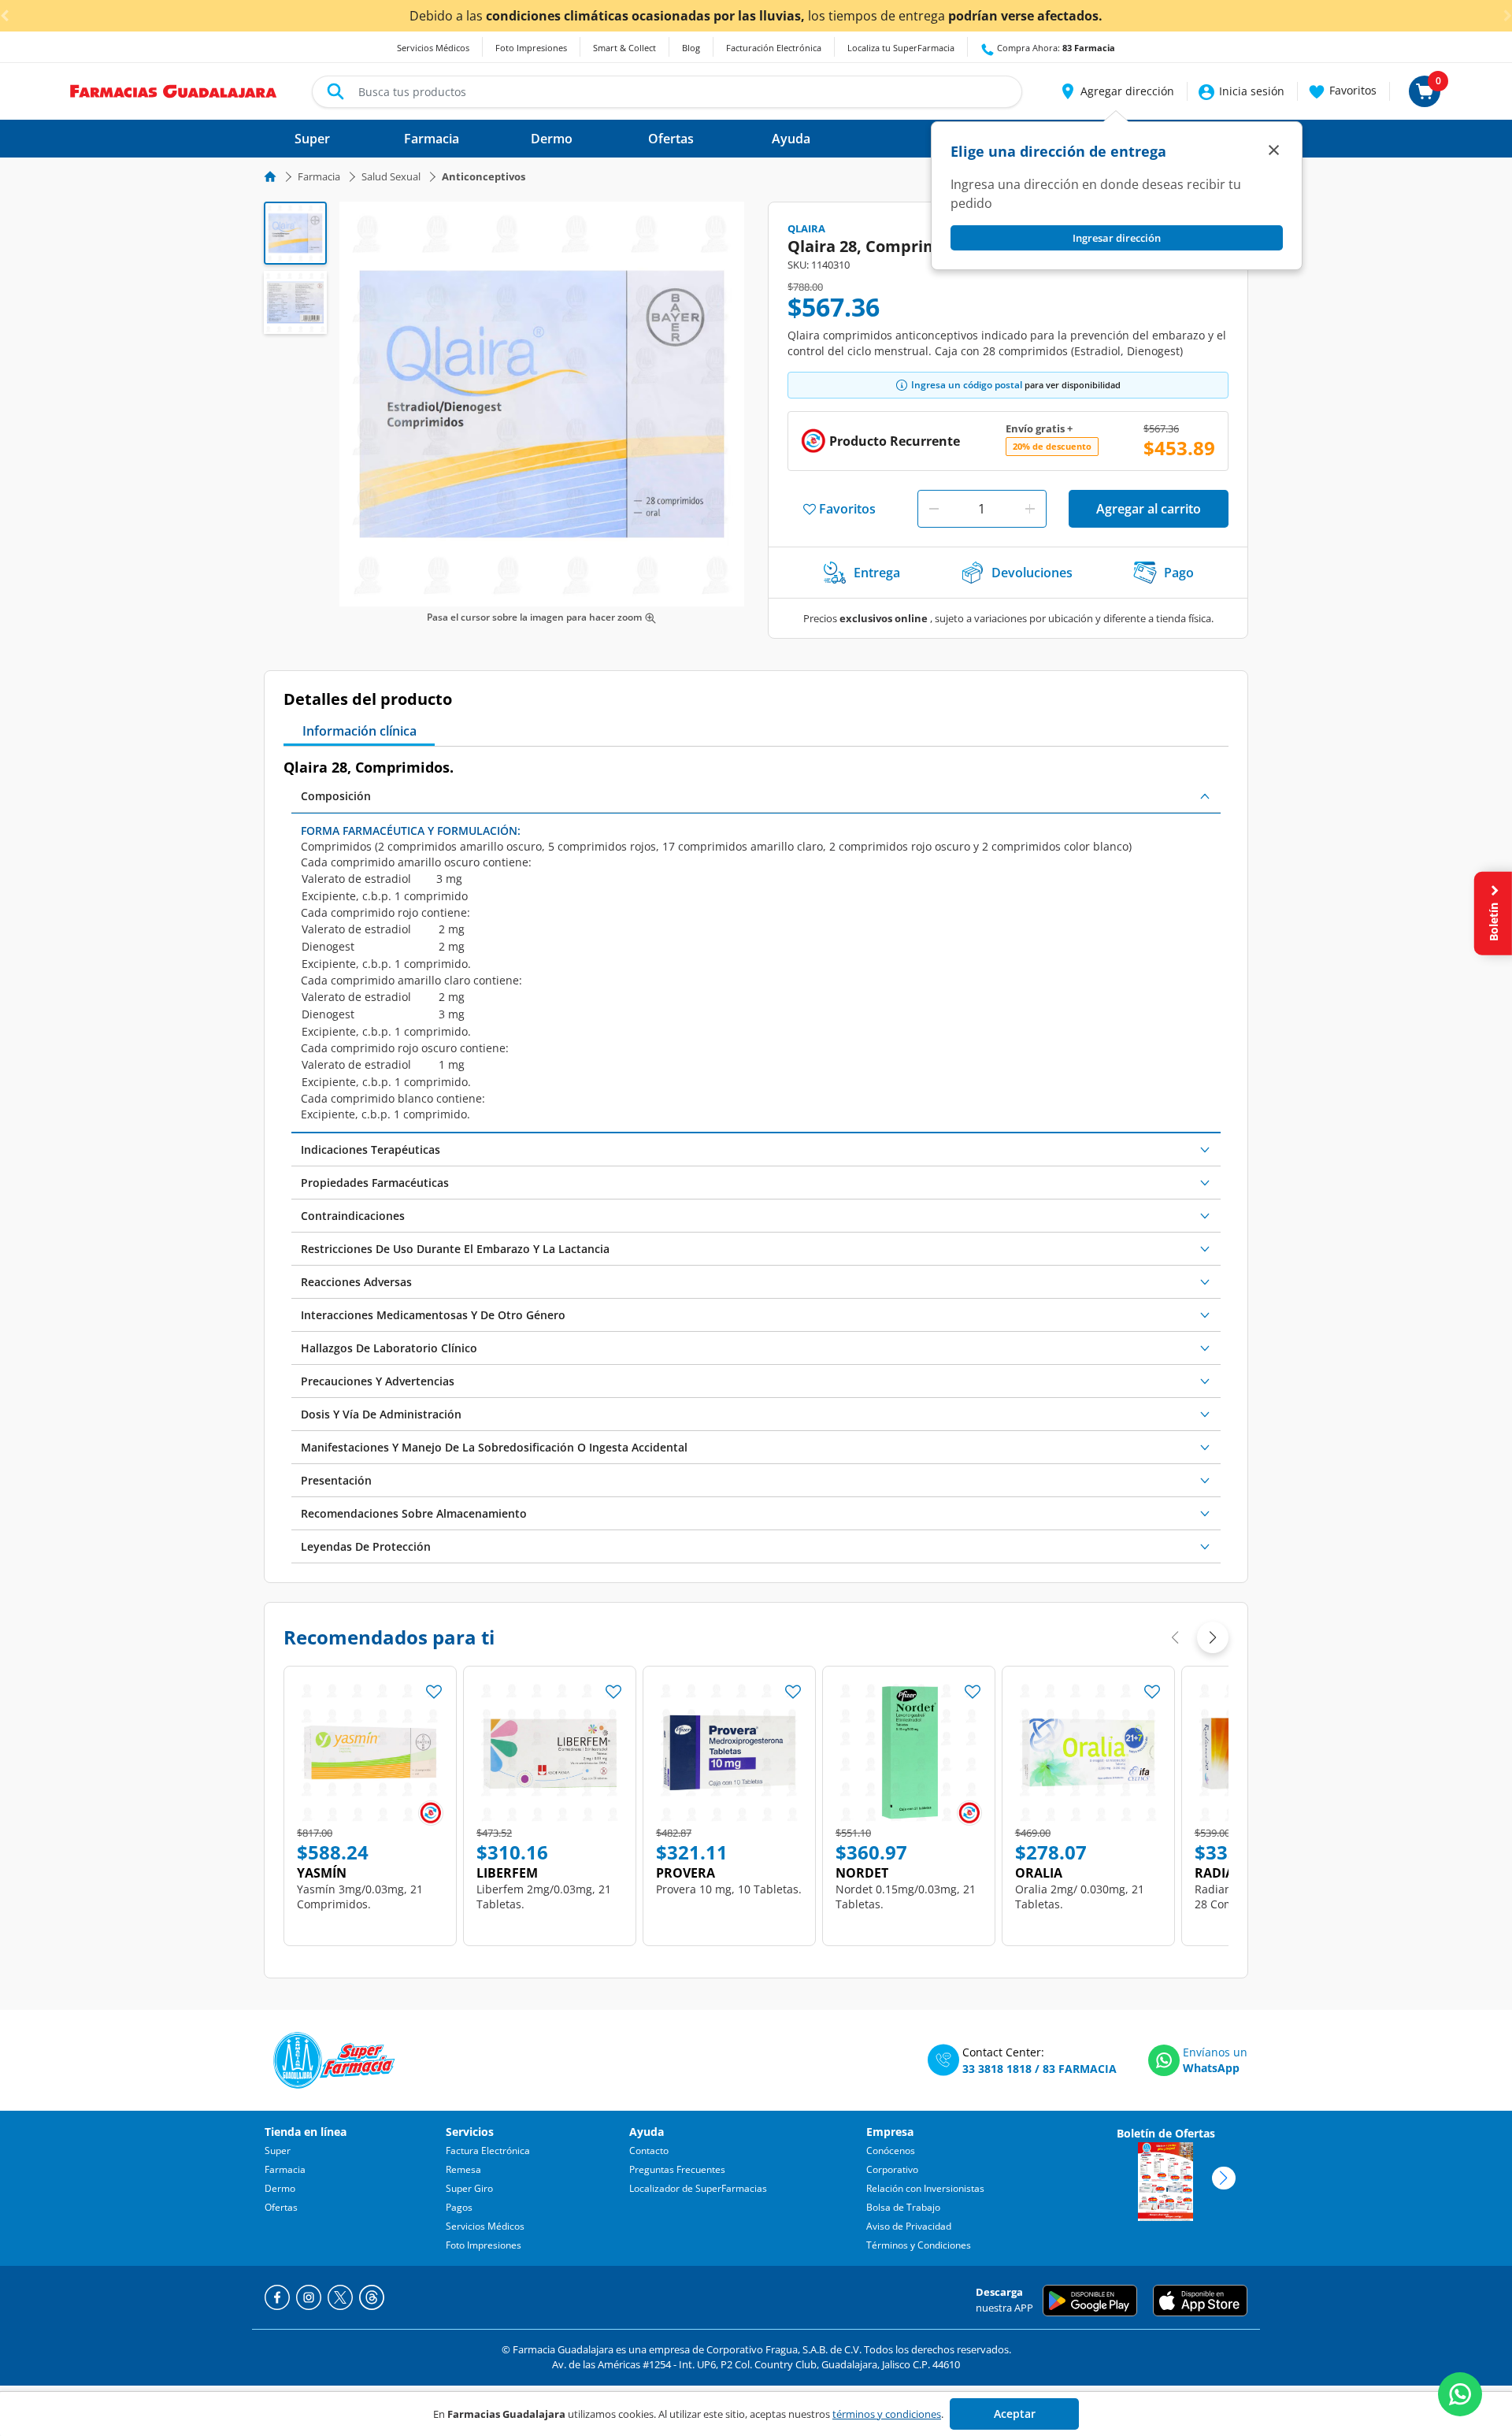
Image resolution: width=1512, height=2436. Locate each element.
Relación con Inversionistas (925, 2188)
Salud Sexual (391, 176)
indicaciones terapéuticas (371, 1149)
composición (336, 796)
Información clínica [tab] (359, 731)
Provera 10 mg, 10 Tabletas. (729, 1889)
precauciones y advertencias (378, 1381)
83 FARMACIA (1080, 2069)
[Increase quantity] (1030, 509)
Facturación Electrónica (774, 48)
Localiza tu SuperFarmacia (901, 48)
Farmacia (319, 176)
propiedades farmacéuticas (375, 1183)
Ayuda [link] (791, 139)
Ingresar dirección (1117, 238)
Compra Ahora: (1055, 48)
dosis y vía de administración (381, 1414)
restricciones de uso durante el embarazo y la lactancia (455, 1249)
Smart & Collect (624, 48)
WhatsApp (1211, 2068)
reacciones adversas (356, 1282)
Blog (691, 48)
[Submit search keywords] (335, 91)
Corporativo (892, 2169)
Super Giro (469, 2188)
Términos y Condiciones (919, 2245)
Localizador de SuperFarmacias (698, 2188)
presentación (336, 1480)
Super (278, 2151)
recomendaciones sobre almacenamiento (414, 1513)
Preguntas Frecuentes (677, 2169)
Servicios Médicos (433, 48)
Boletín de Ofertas (1166, 2133)
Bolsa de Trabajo (903, 2207)
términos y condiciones (887, 2414)
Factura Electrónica (488, 2151)
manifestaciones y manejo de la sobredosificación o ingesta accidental (494, 1447)
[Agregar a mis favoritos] (434, 1687)
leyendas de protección (366, 1546)
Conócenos (891, 2151)
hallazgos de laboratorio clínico (389, 1348)
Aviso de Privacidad (909, 2226)
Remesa (463, 2169)
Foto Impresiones (531, 48)
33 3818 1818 (997, 2069)
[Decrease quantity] (934, 509)
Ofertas (281, 2207)
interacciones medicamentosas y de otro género (433, 1315)
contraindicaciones (353, 1216)
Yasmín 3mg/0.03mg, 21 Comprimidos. (360, 1897)
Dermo (280, 2188)
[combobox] (667, 92)
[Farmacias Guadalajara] (174, 90)
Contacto (649, 2151)
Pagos (459, 2207)
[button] (1116, 91)
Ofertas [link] (671, 139)
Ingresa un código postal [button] (967, 385)
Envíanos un (1215, 2052)
